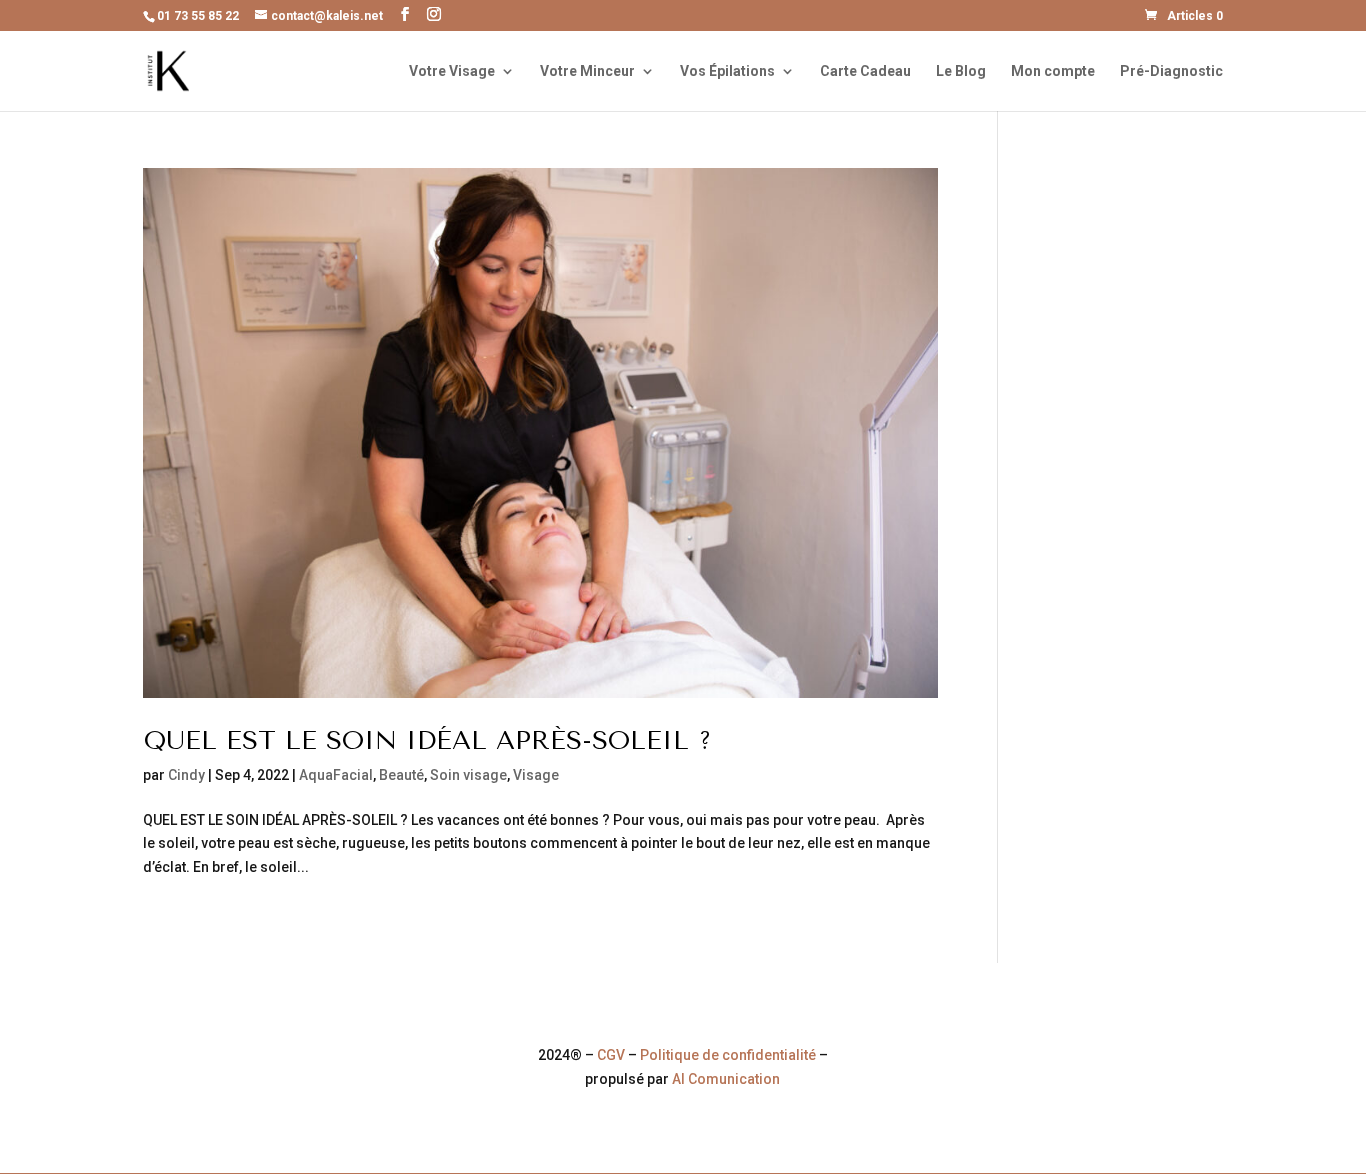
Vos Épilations (727, 71)
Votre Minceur (587, 71)
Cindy (186, 775)
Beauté (401, 775)
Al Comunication (726, 1079)
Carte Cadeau (865, 71)
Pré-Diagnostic (1171, 71)
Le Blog (961, 71)
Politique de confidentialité (728, 1055)
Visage (536, 775)
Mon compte (1053, 71)
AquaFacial (336, 775)
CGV (611, 1055)
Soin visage (468, 775)
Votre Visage (452, 71)
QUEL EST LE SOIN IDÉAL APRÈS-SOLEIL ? (427, 740)
